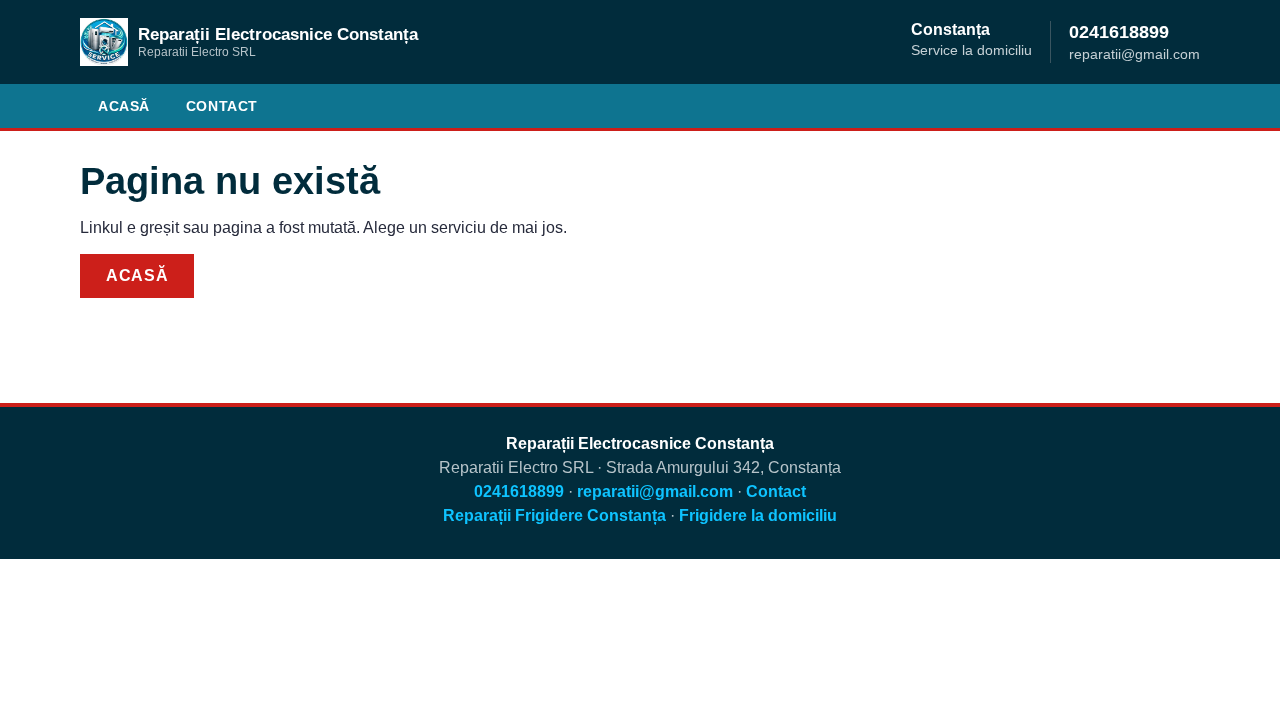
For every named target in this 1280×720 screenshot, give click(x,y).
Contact (222, 106)
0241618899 (1119, 31)
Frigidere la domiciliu (758, 515)
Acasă (124, 106)
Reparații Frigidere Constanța (554, 515)
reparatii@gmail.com (655, 491)
